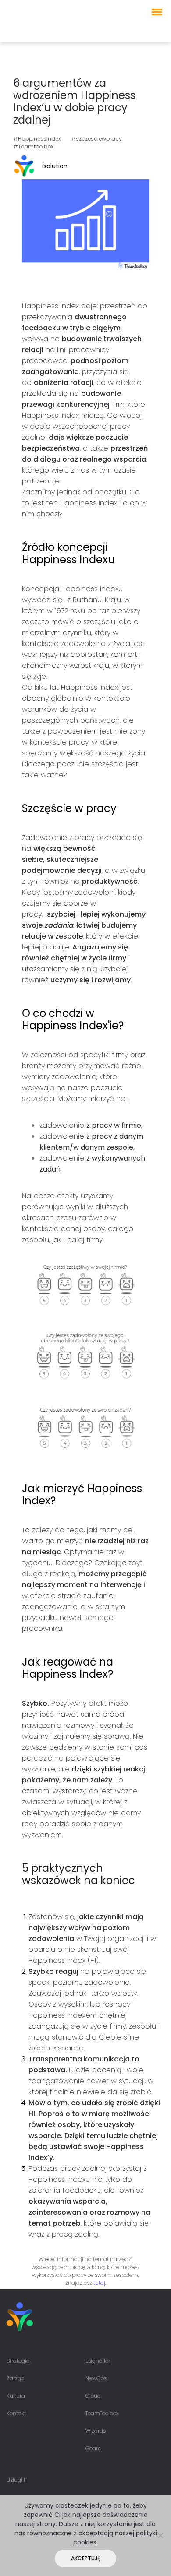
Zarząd (16, 2378)
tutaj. (100, 2283)
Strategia (18, 2361)
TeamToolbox (102, 2413)
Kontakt (16, 2413)
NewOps (96, 2378)
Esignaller (98, 2361)
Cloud (93, 2396)
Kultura (16, 2396)
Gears (93, 2448)
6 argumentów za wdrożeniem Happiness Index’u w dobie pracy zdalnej (74, 101)
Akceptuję (85, 2558)
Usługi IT (17, 2480)
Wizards (96, 2431)
